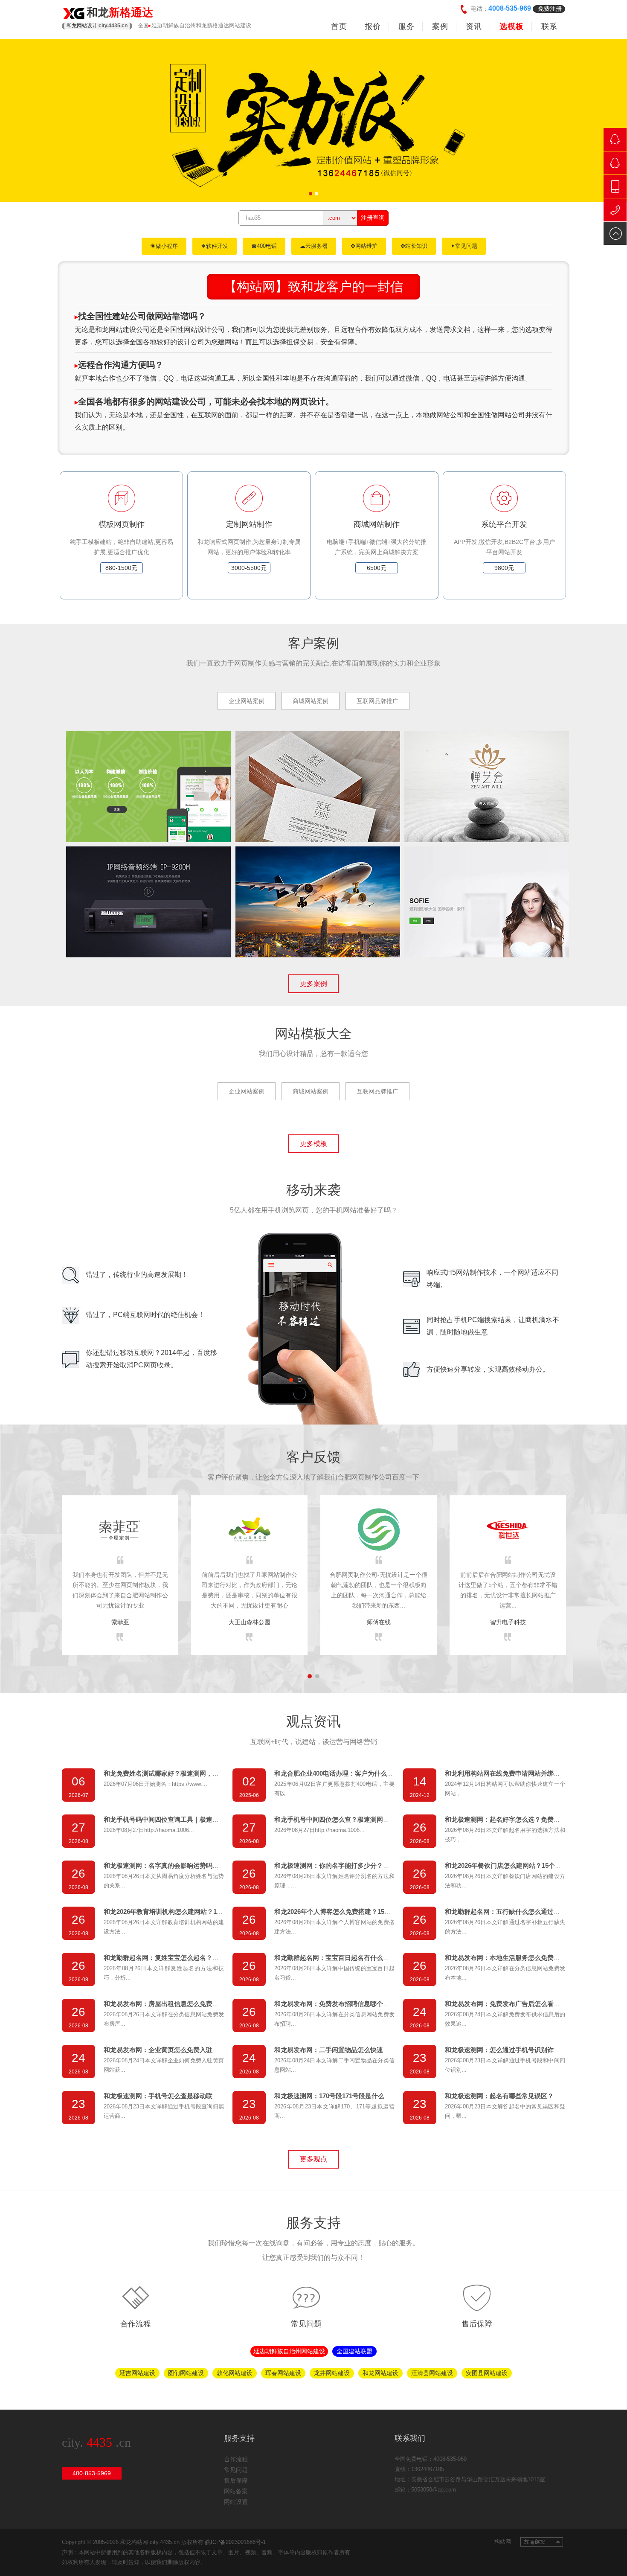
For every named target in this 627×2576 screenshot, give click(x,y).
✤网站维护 (364, 246)
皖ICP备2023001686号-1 (235, 2542)
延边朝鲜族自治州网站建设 (289, 2351)
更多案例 (313, 984)
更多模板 (313, 1144)
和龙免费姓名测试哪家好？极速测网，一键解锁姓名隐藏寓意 (190, 1773)
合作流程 (136, 2324)
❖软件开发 (215, 246)
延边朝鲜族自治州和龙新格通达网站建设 (201, 25)
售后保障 (477, 2324)
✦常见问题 (464, 246)
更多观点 (313, 2159)
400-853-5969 (92, 2473)
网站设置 (236, 2502)
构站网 (505, 2542)
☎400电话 (264, 246)
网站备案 (236, 2491)
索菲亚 (120, 1622)
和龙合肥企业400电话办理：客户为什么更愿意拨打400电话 (358, 1773)
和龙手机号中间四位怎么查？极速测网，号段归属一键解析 (357, 1819)
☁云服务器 (314, 246)
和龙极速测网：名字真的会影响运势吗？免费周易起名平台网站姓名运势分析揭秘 (219, 1865)
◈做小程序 (164, 246)
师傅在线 (379, 1622)
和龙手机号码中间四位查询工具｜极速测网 (164, 1819)
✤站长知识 (414, 246)
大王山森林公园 (250, 1622)
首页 (339, 26)
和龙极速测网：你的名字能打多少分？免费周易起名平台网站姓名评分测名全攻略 (389, 1865)
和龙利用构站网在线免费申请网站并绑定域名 (509, 1773)
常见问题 (306, 2324)
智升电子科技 (508, 1622)
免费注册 (550, 9)
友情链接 (542, 2542)
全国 (143, 26)
